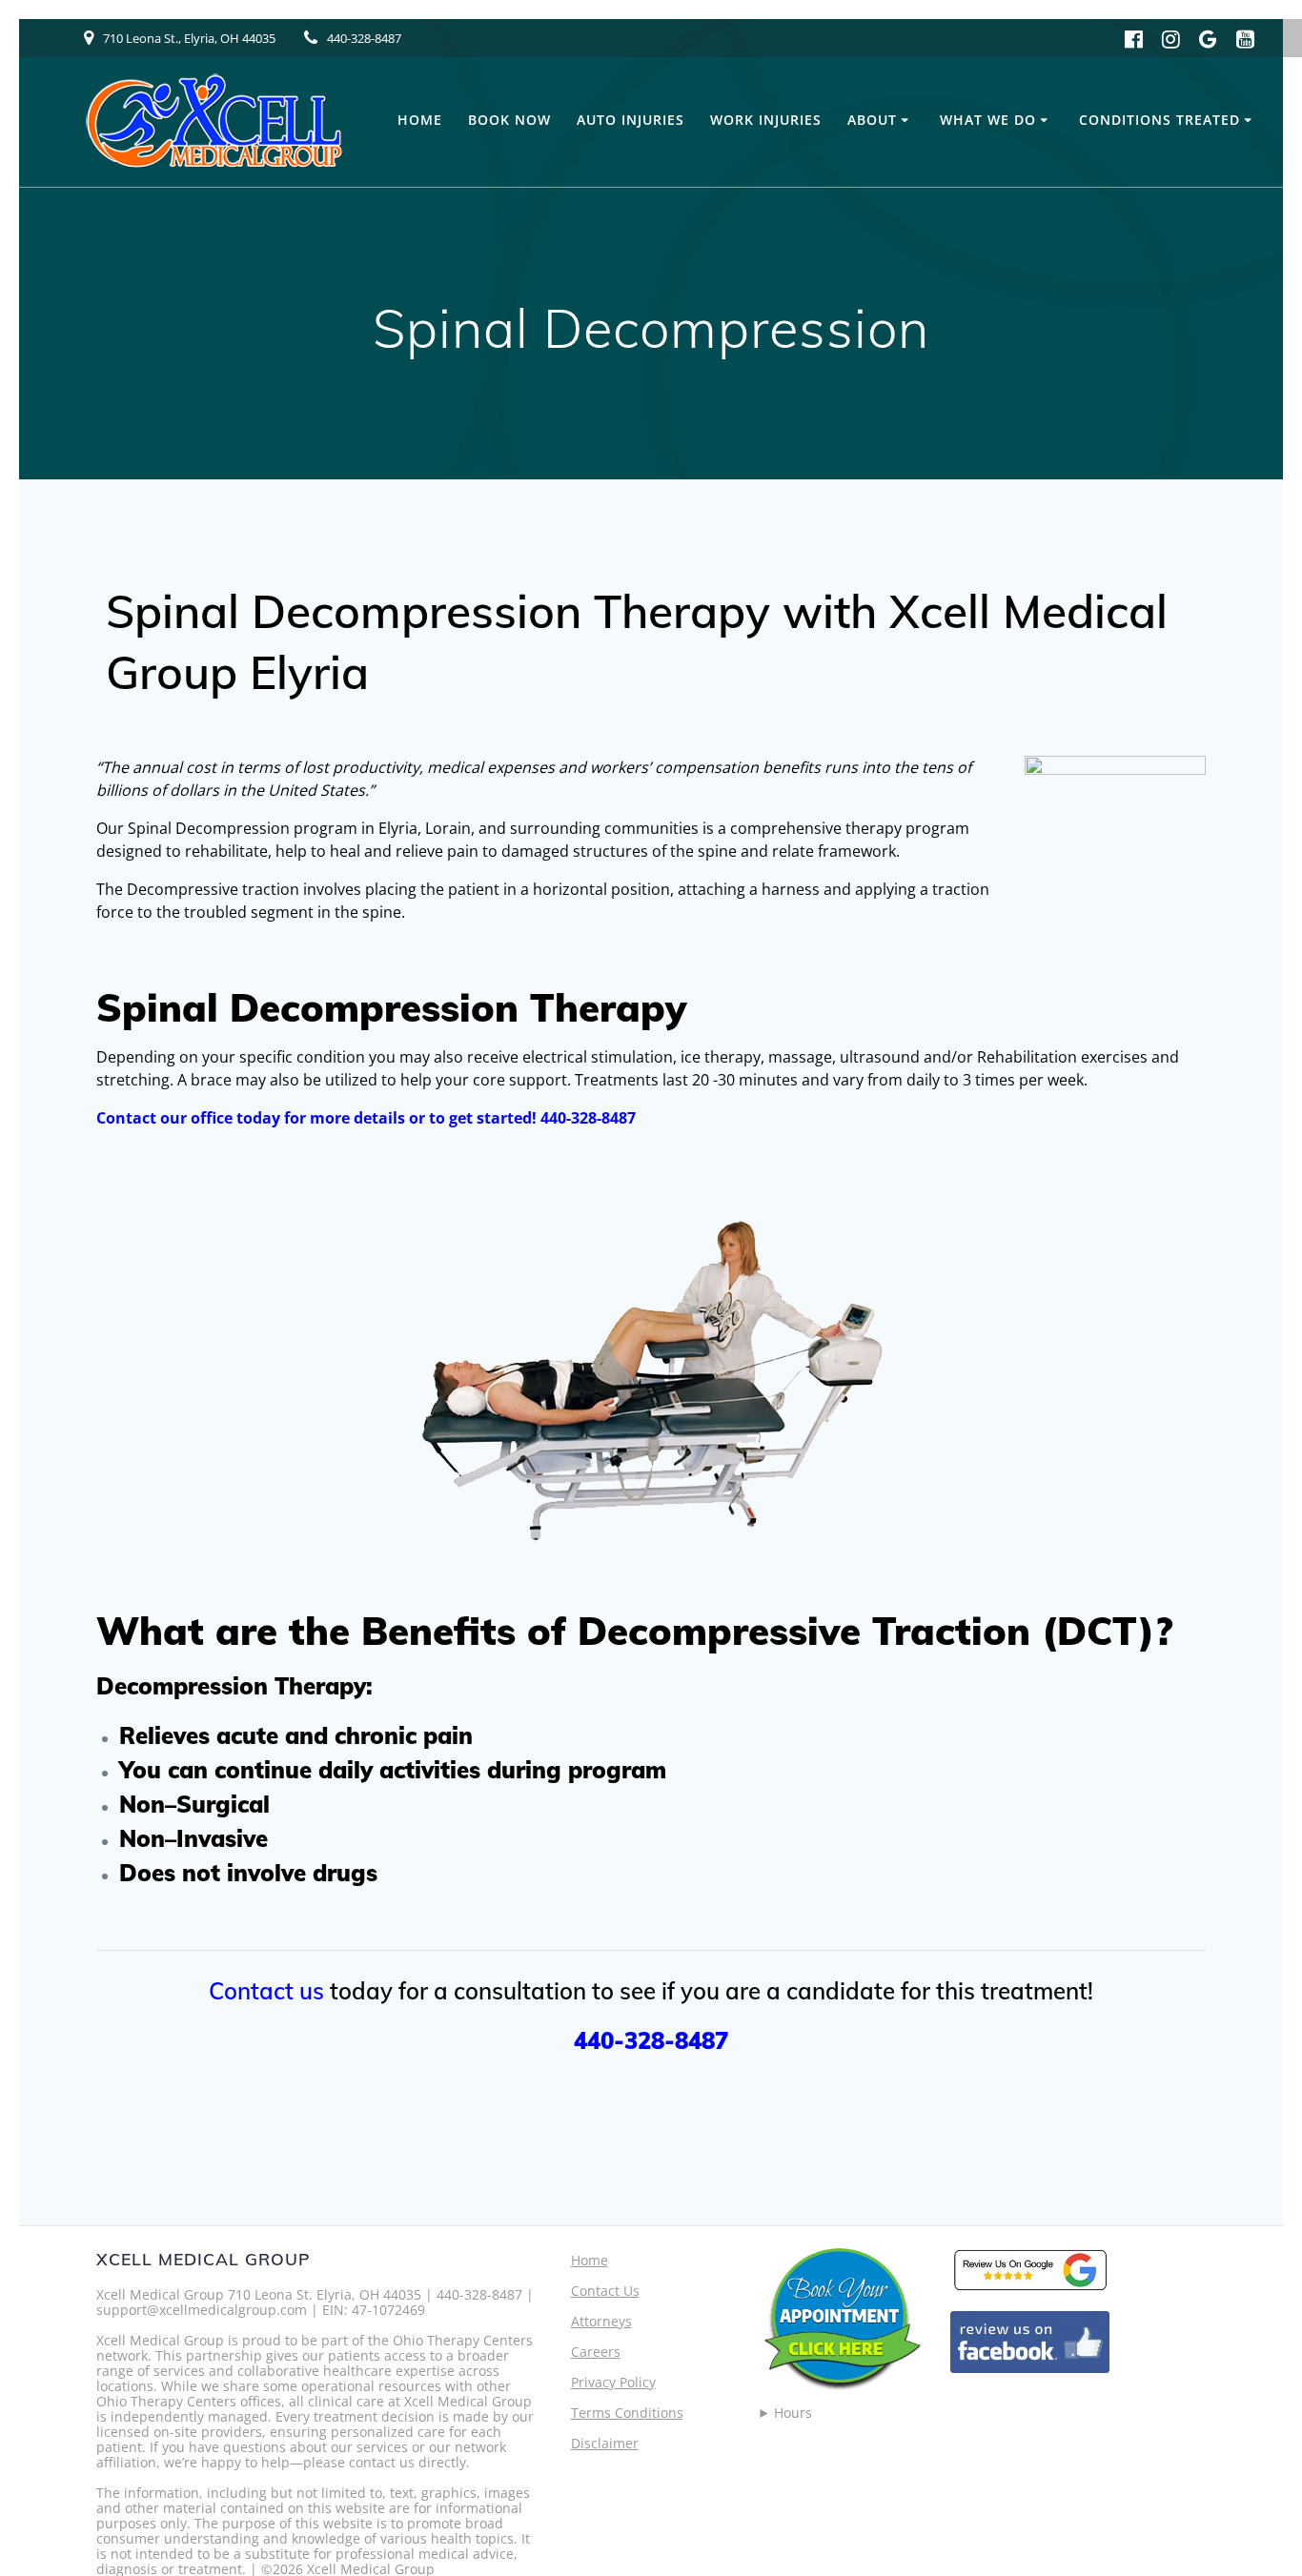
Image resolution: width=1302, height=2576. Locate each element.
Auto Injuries (631, 120)
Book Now (509, 120)
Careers (596, 2352)
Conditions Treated (1160, 120)
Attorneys (601, 2321)
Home (420, 120)
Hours (793, 2413)
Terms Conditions (627, 2413)
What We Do (988, 120)
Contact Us (605, 2291)
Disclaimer (605, 2443)
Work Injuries (766, 120)
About (872, 120)
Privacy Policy (613, 2382)
